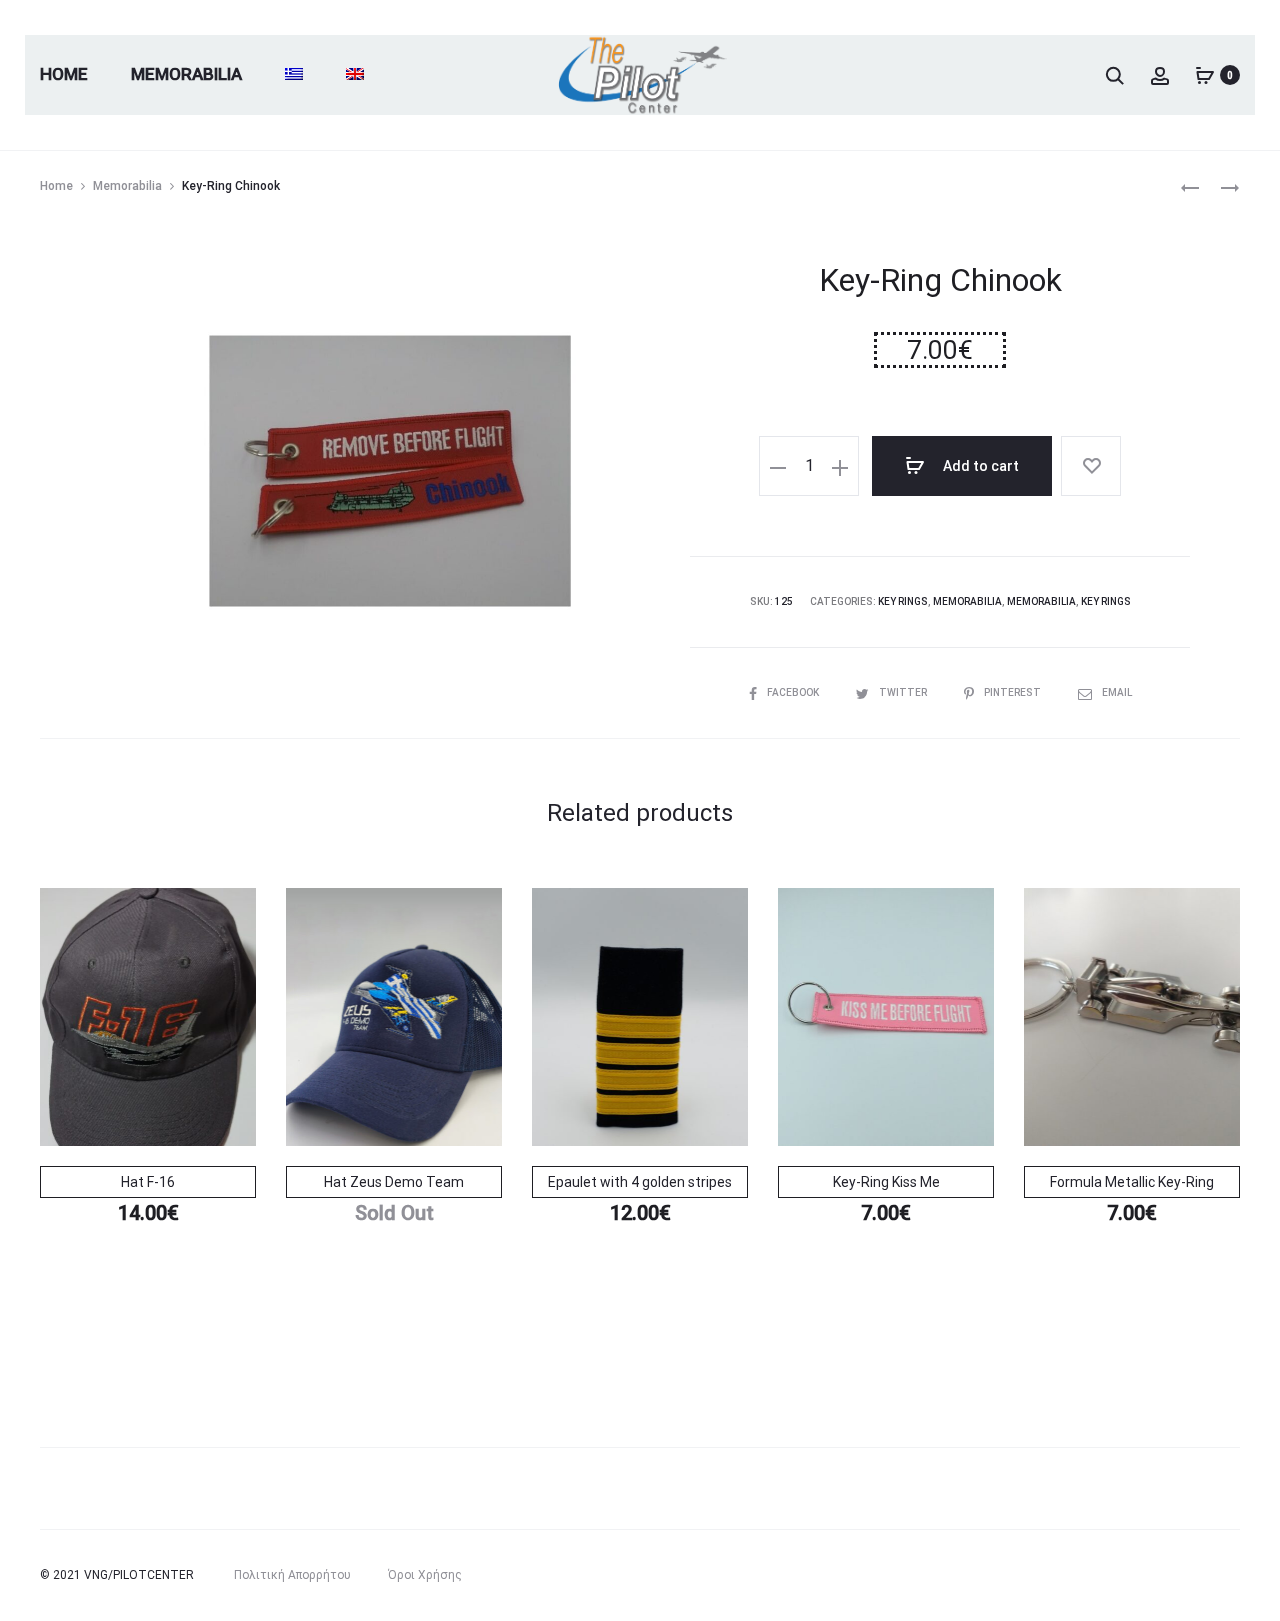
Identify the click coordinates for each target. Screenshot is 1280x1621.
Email (1117, 692)
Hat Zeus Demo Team (394, 1182)
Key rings (903, 601)
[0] (1205, 75)
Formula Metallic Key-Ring (1132, 1182)
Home (56, 186)
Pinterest (1013, 692)
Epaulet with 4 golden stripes (640, 1182)
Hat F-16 (148, 1182)
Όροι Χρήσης (425, 1575)
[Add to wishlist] (1091, 466)
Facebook (794, 692)
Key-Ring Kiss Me (886, 1182)
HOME (64, 74)
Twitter (904, 692)
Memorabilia (186, 74)
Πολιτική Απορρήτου (292, 1575)
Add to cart (979, 466)
